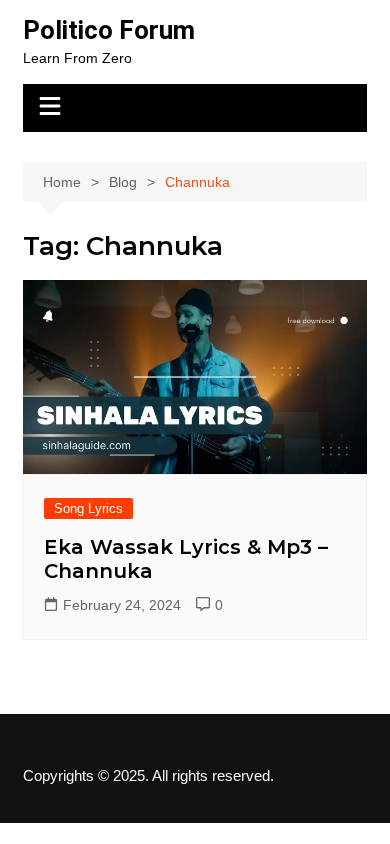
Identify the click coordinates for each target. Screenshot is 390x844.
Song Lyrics (88, 508)
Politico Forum (109, 30)
